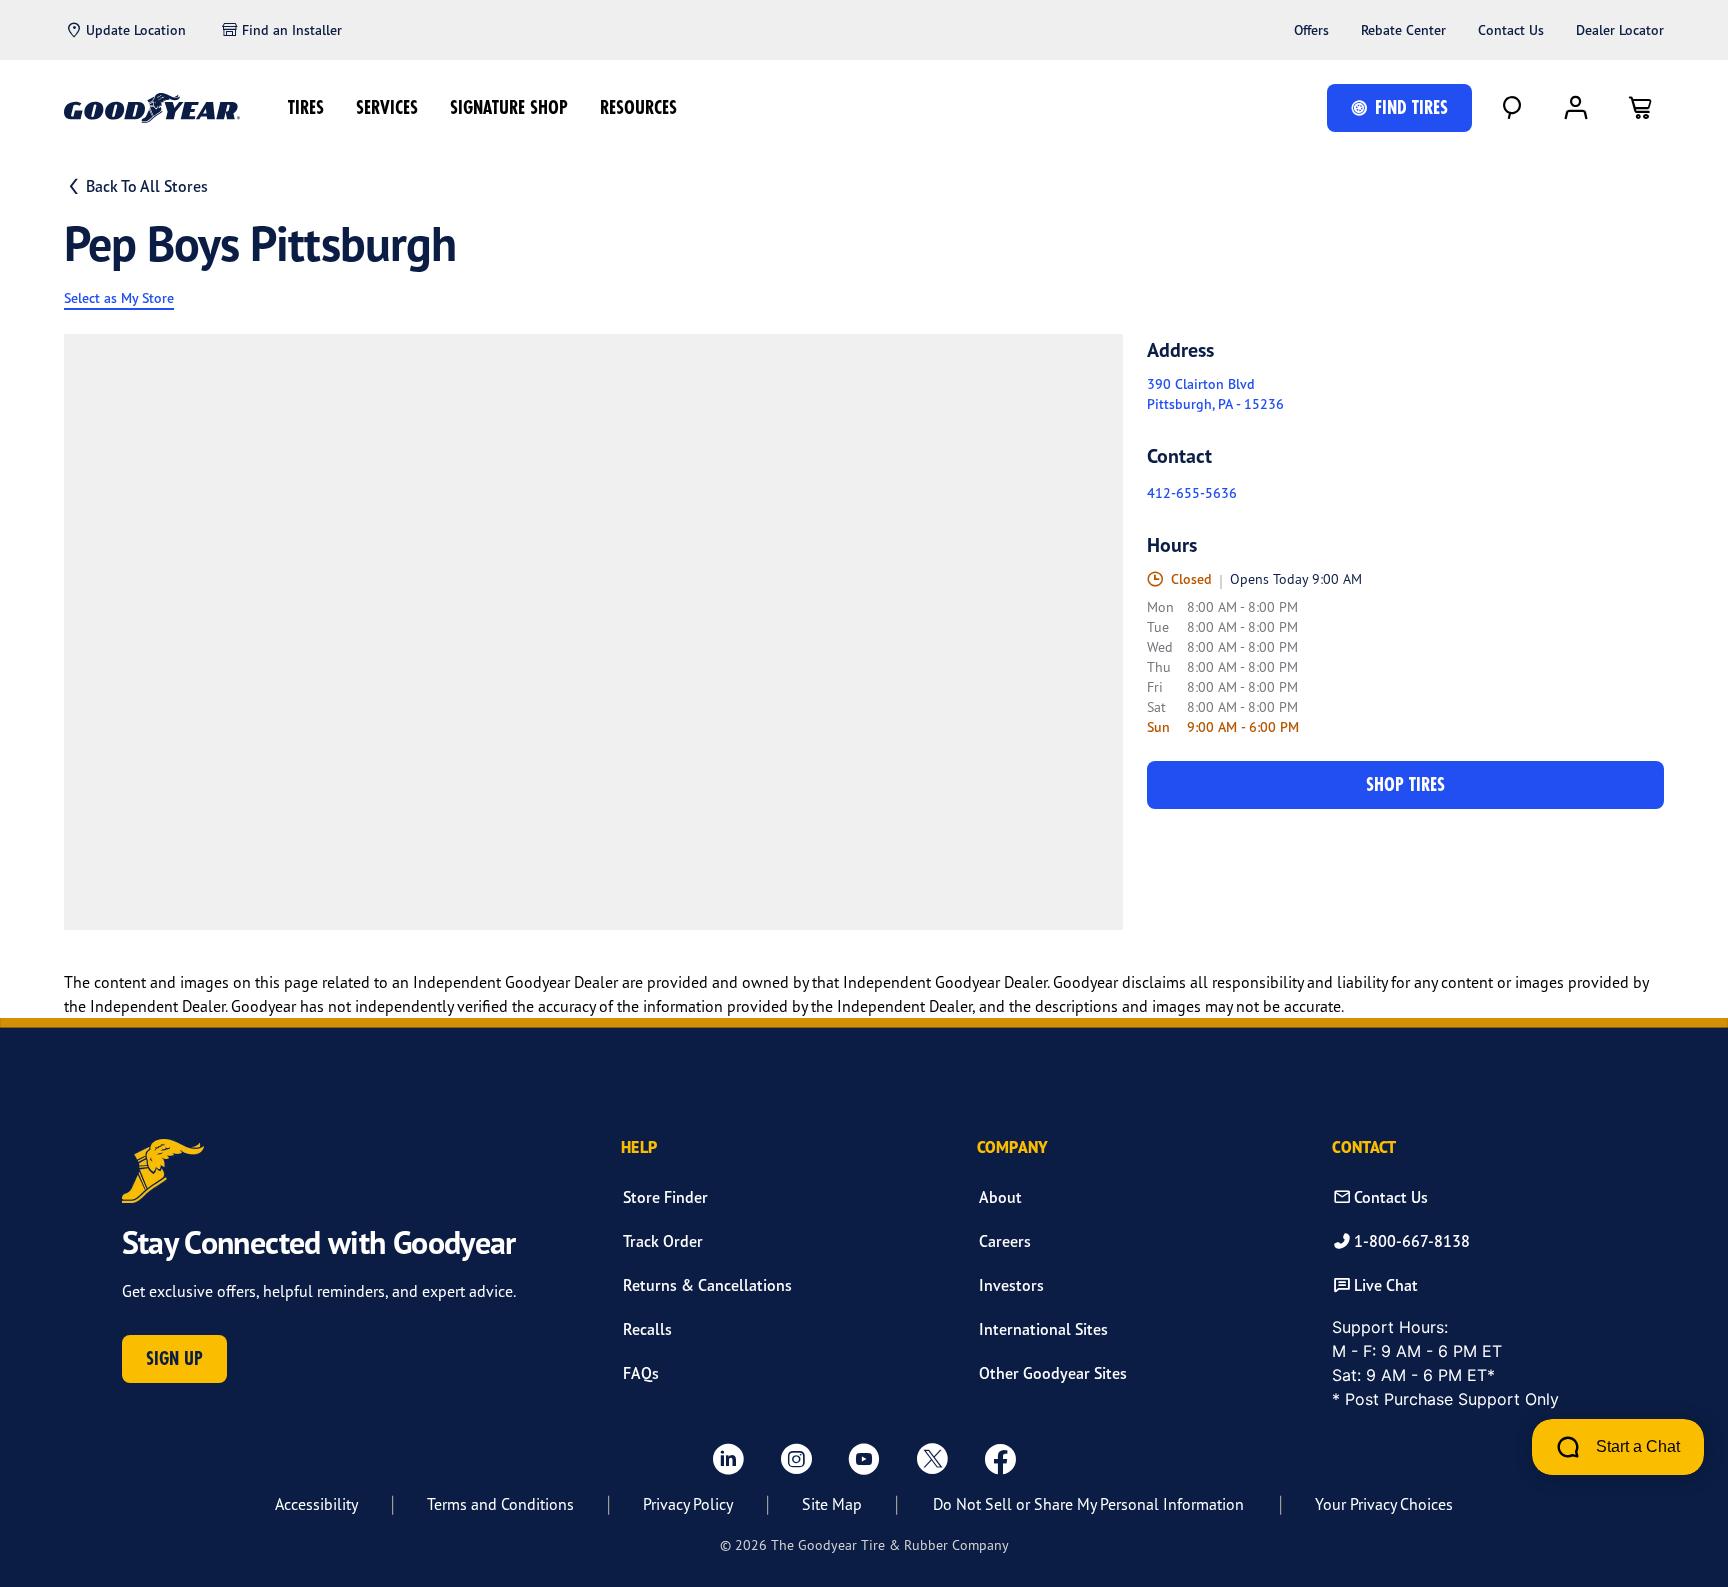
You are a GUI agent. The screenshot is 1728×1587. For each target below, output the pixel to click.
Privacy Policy (688, 1504)
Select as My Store (119, 298)
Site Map (832, 1504)
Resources (638, 107)
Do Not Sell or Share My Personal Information (1088, 1504)
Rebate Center (1403, 30)
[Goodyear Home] (152, 108)
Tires (306, 107)
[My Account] (1576, 108)
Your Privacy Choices (1384, 1504)
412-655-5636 (1192, 493)
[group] (593, 632)
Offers (1311, 30)
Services (387, 107)
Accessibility (316, 1504)
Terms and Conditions (500, 1504)
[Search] (1512, 108)
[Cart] (1640, 108)
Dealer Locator (1620, 30)
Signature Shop (509, 107)
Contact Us (1511, 30)
